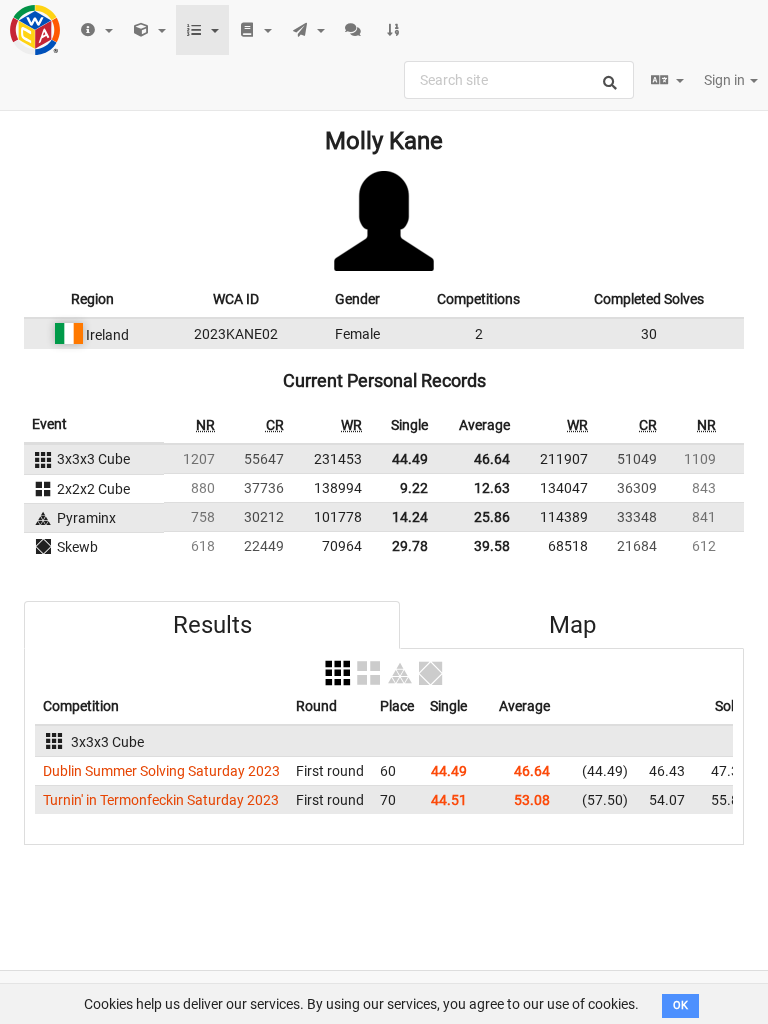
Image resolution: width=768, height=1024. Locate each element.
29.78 (410, 546)
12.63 (492, 488)
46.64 (492, 459)
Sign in (726, 80)
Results (212, 625)
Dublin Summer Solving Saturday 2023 (161, 771)
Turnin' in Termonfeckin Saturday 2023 (161, 800)
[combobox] (519, 80)
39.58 (492, 546)
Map (572, 625)
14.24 (410, 517)
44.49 (410, 459)
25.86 (492, 517)
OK (680, 1005)
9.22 (414, 488)
